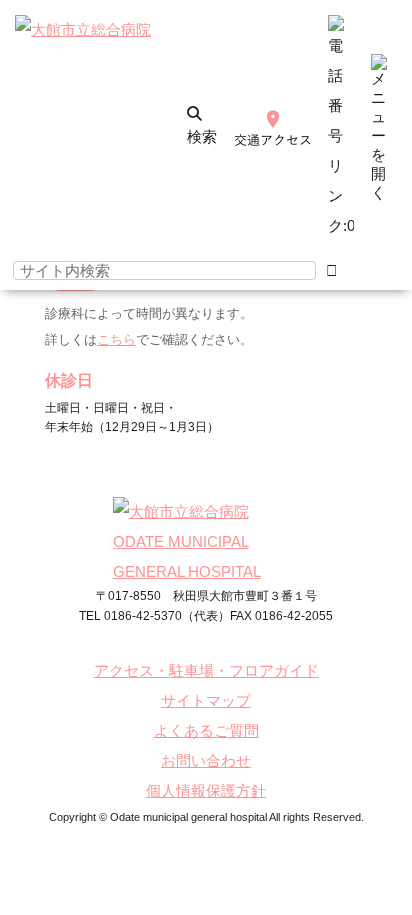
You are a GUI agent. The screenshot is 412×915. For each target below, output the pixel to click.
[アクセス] (273, 131)
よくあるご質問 (206, 730)
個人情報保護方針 (206, 790)
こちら (116, 339)
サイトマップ (206, 700)
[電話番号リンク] (341, 225)
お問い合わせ (206, 760)
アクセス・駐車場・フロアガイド (206, 670)
